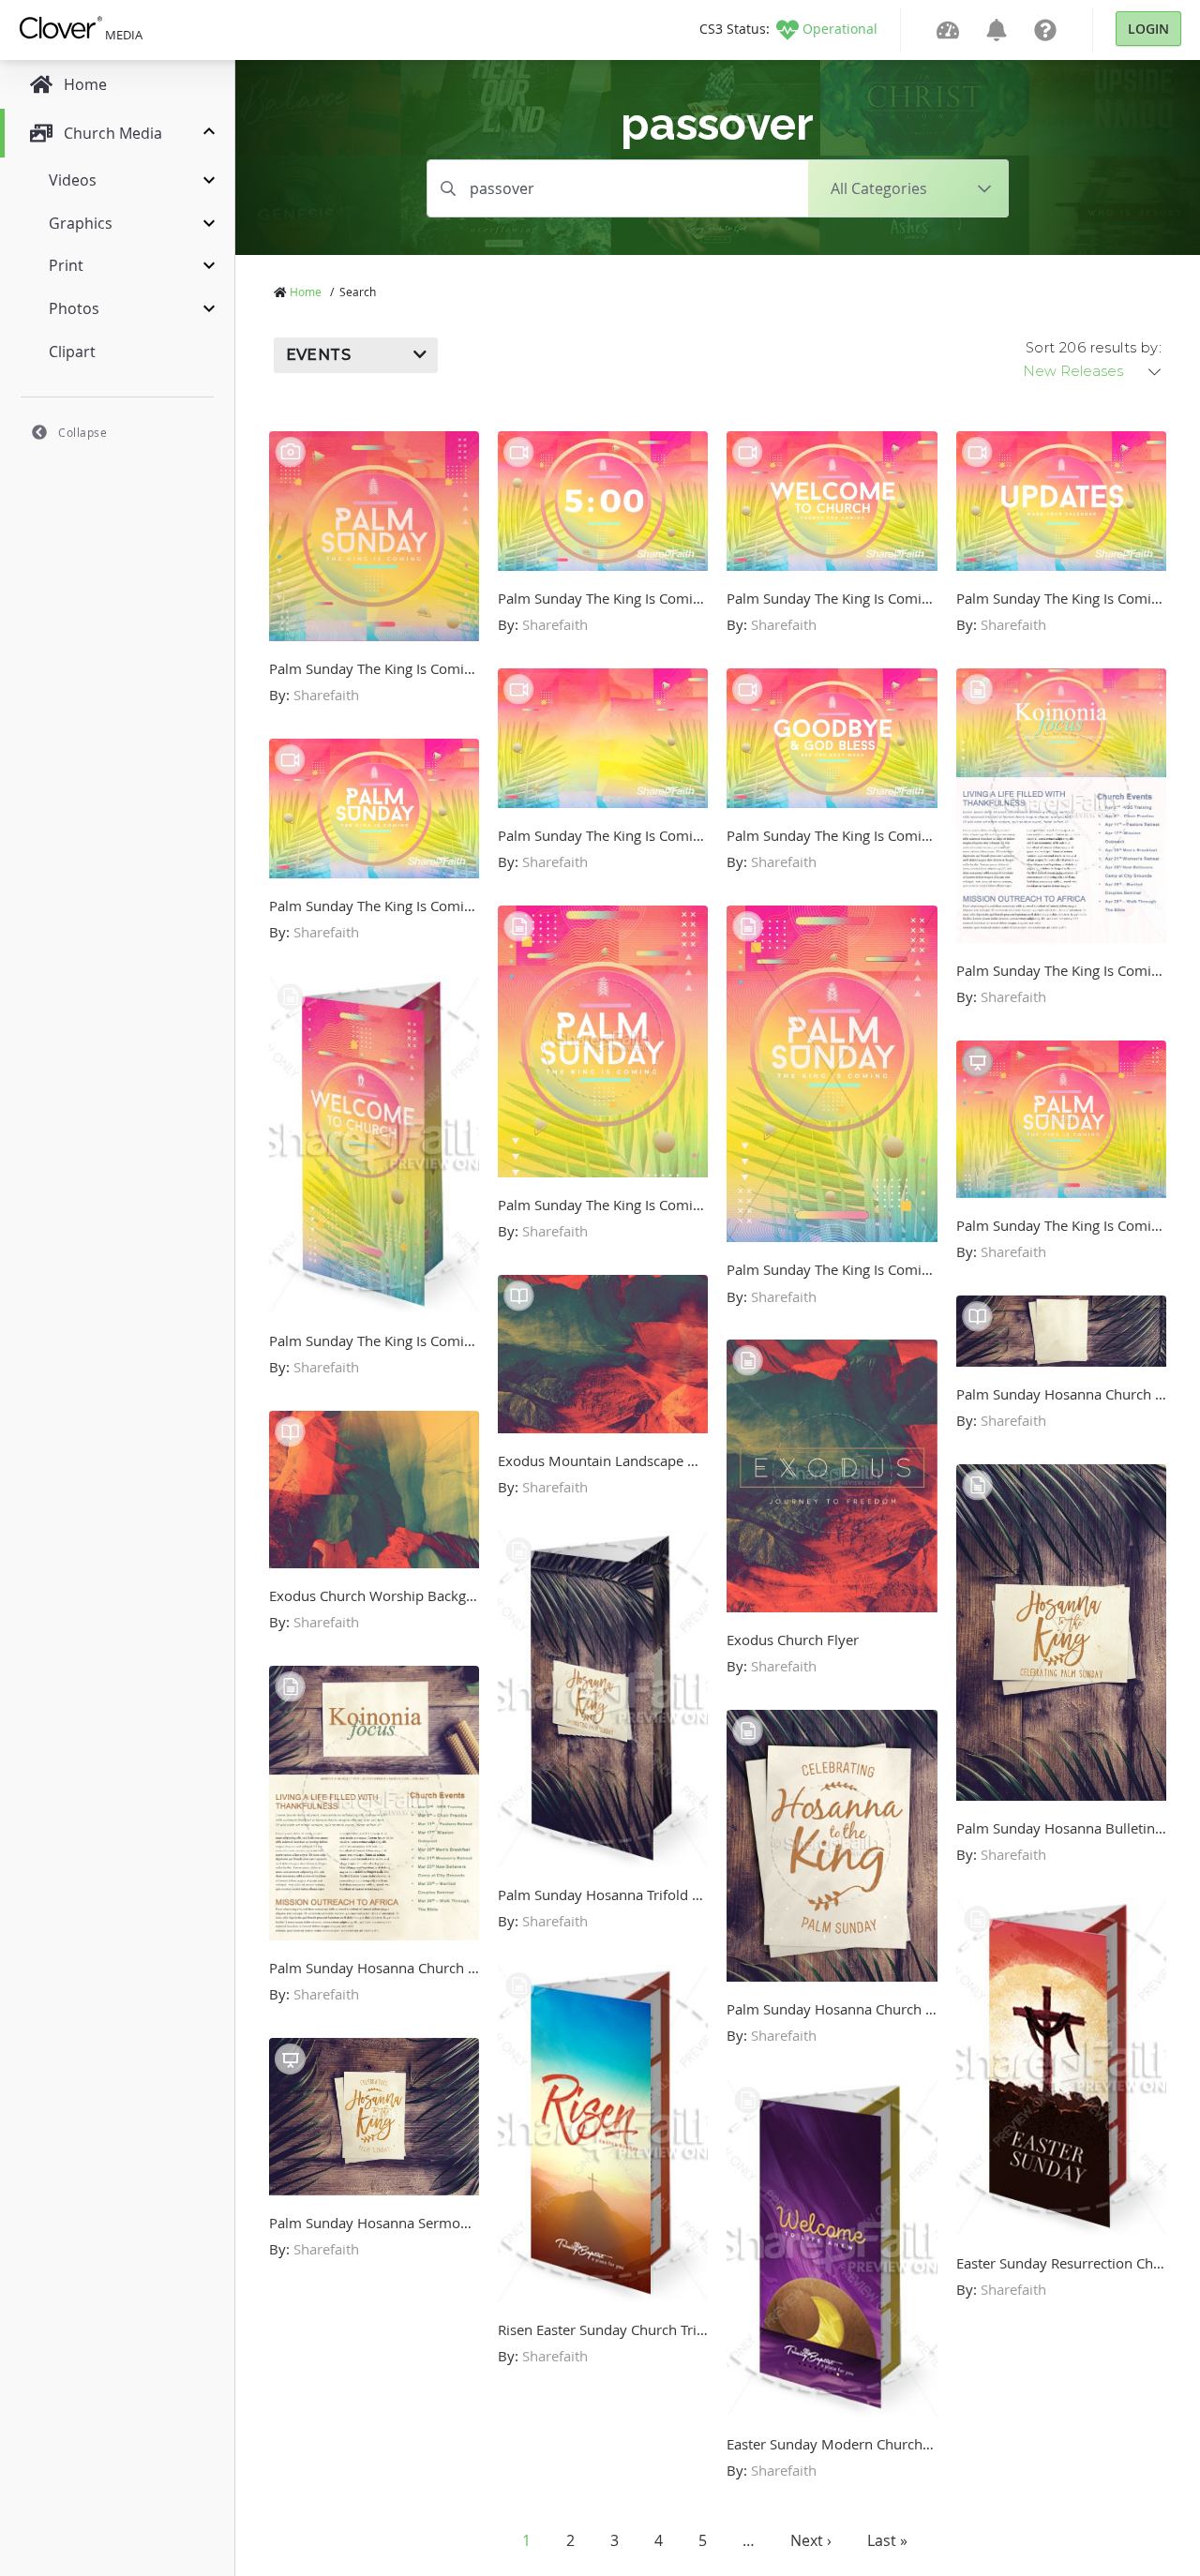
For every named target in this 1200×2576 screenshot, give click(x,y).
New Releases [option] (1073, 371)
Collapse (82, 432)
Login (1148, 29)
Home (306, 292)
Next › (811, 2540)
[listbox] (1093, 371)
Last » (887, 2540)
